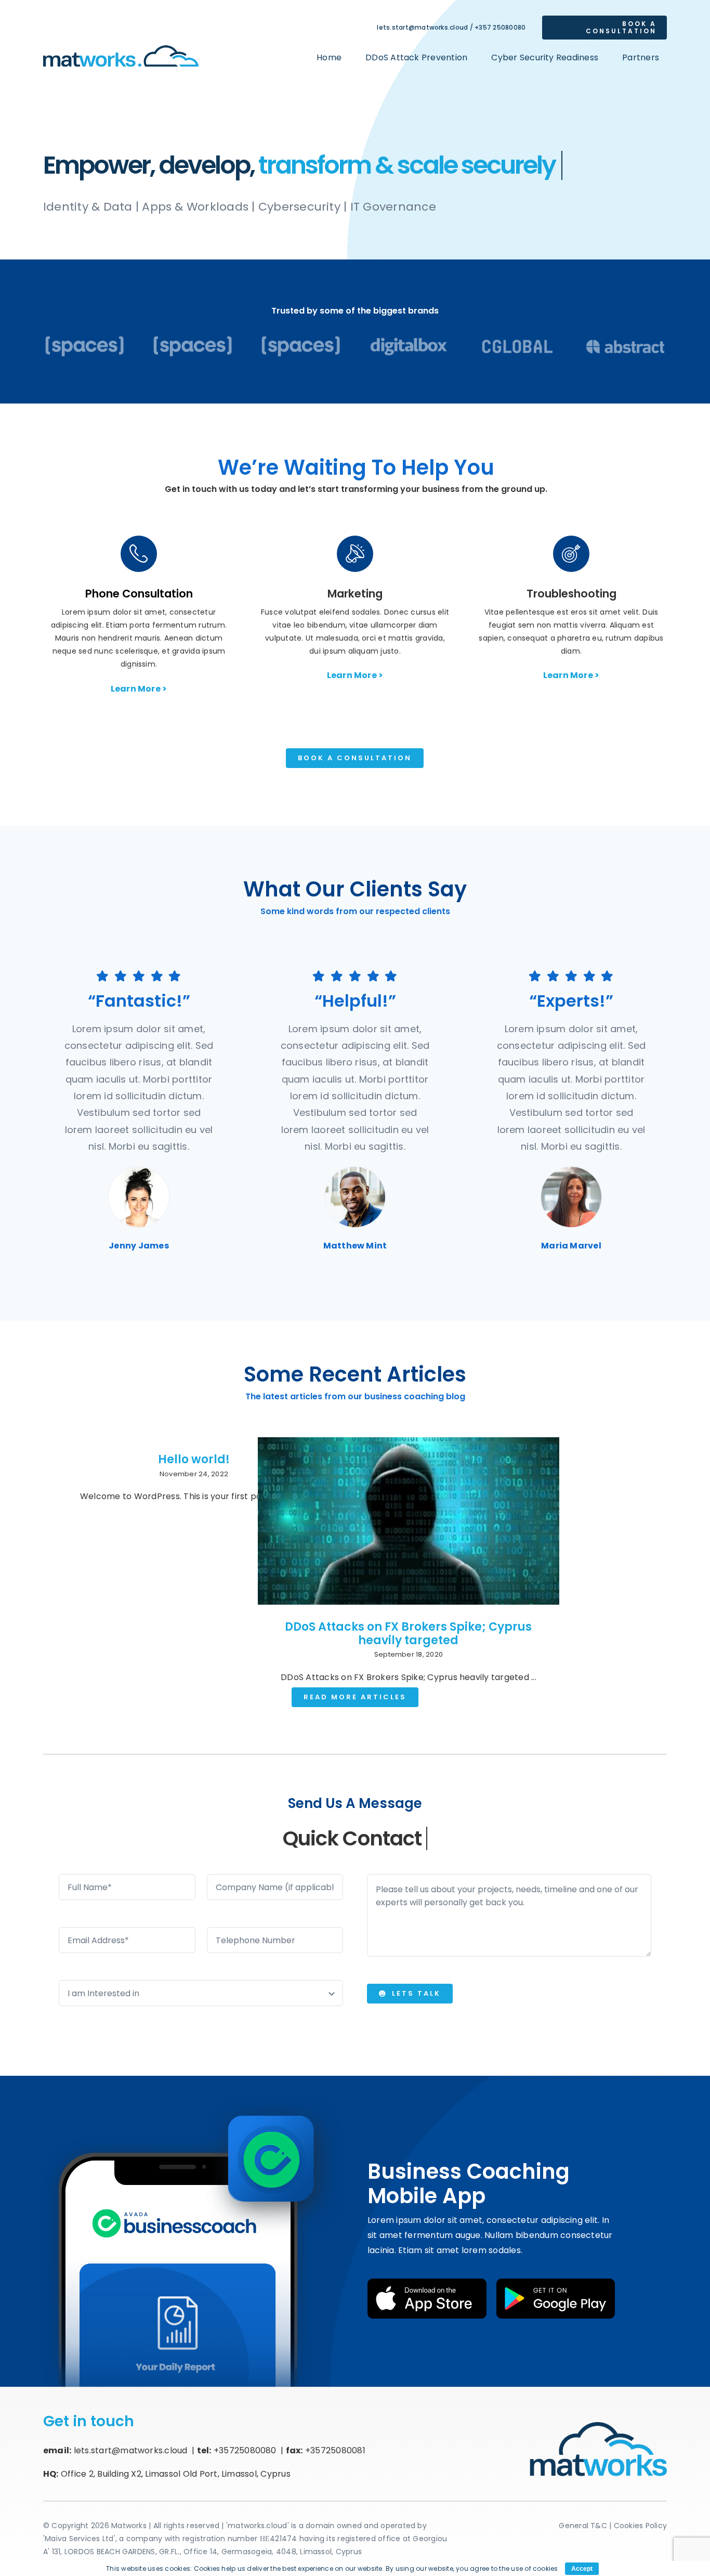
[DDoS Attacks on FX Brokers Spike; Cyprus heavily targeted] (409, 1521)
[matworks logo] (121, 47)
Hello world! (194, 1459)
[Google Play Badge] (556, 2282)
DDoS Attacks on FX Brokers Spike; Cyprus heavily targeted (408, 1634)
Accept (582, 2569)
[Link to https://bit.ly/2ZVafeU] (139, 554)
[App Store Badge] (427, 2282)
